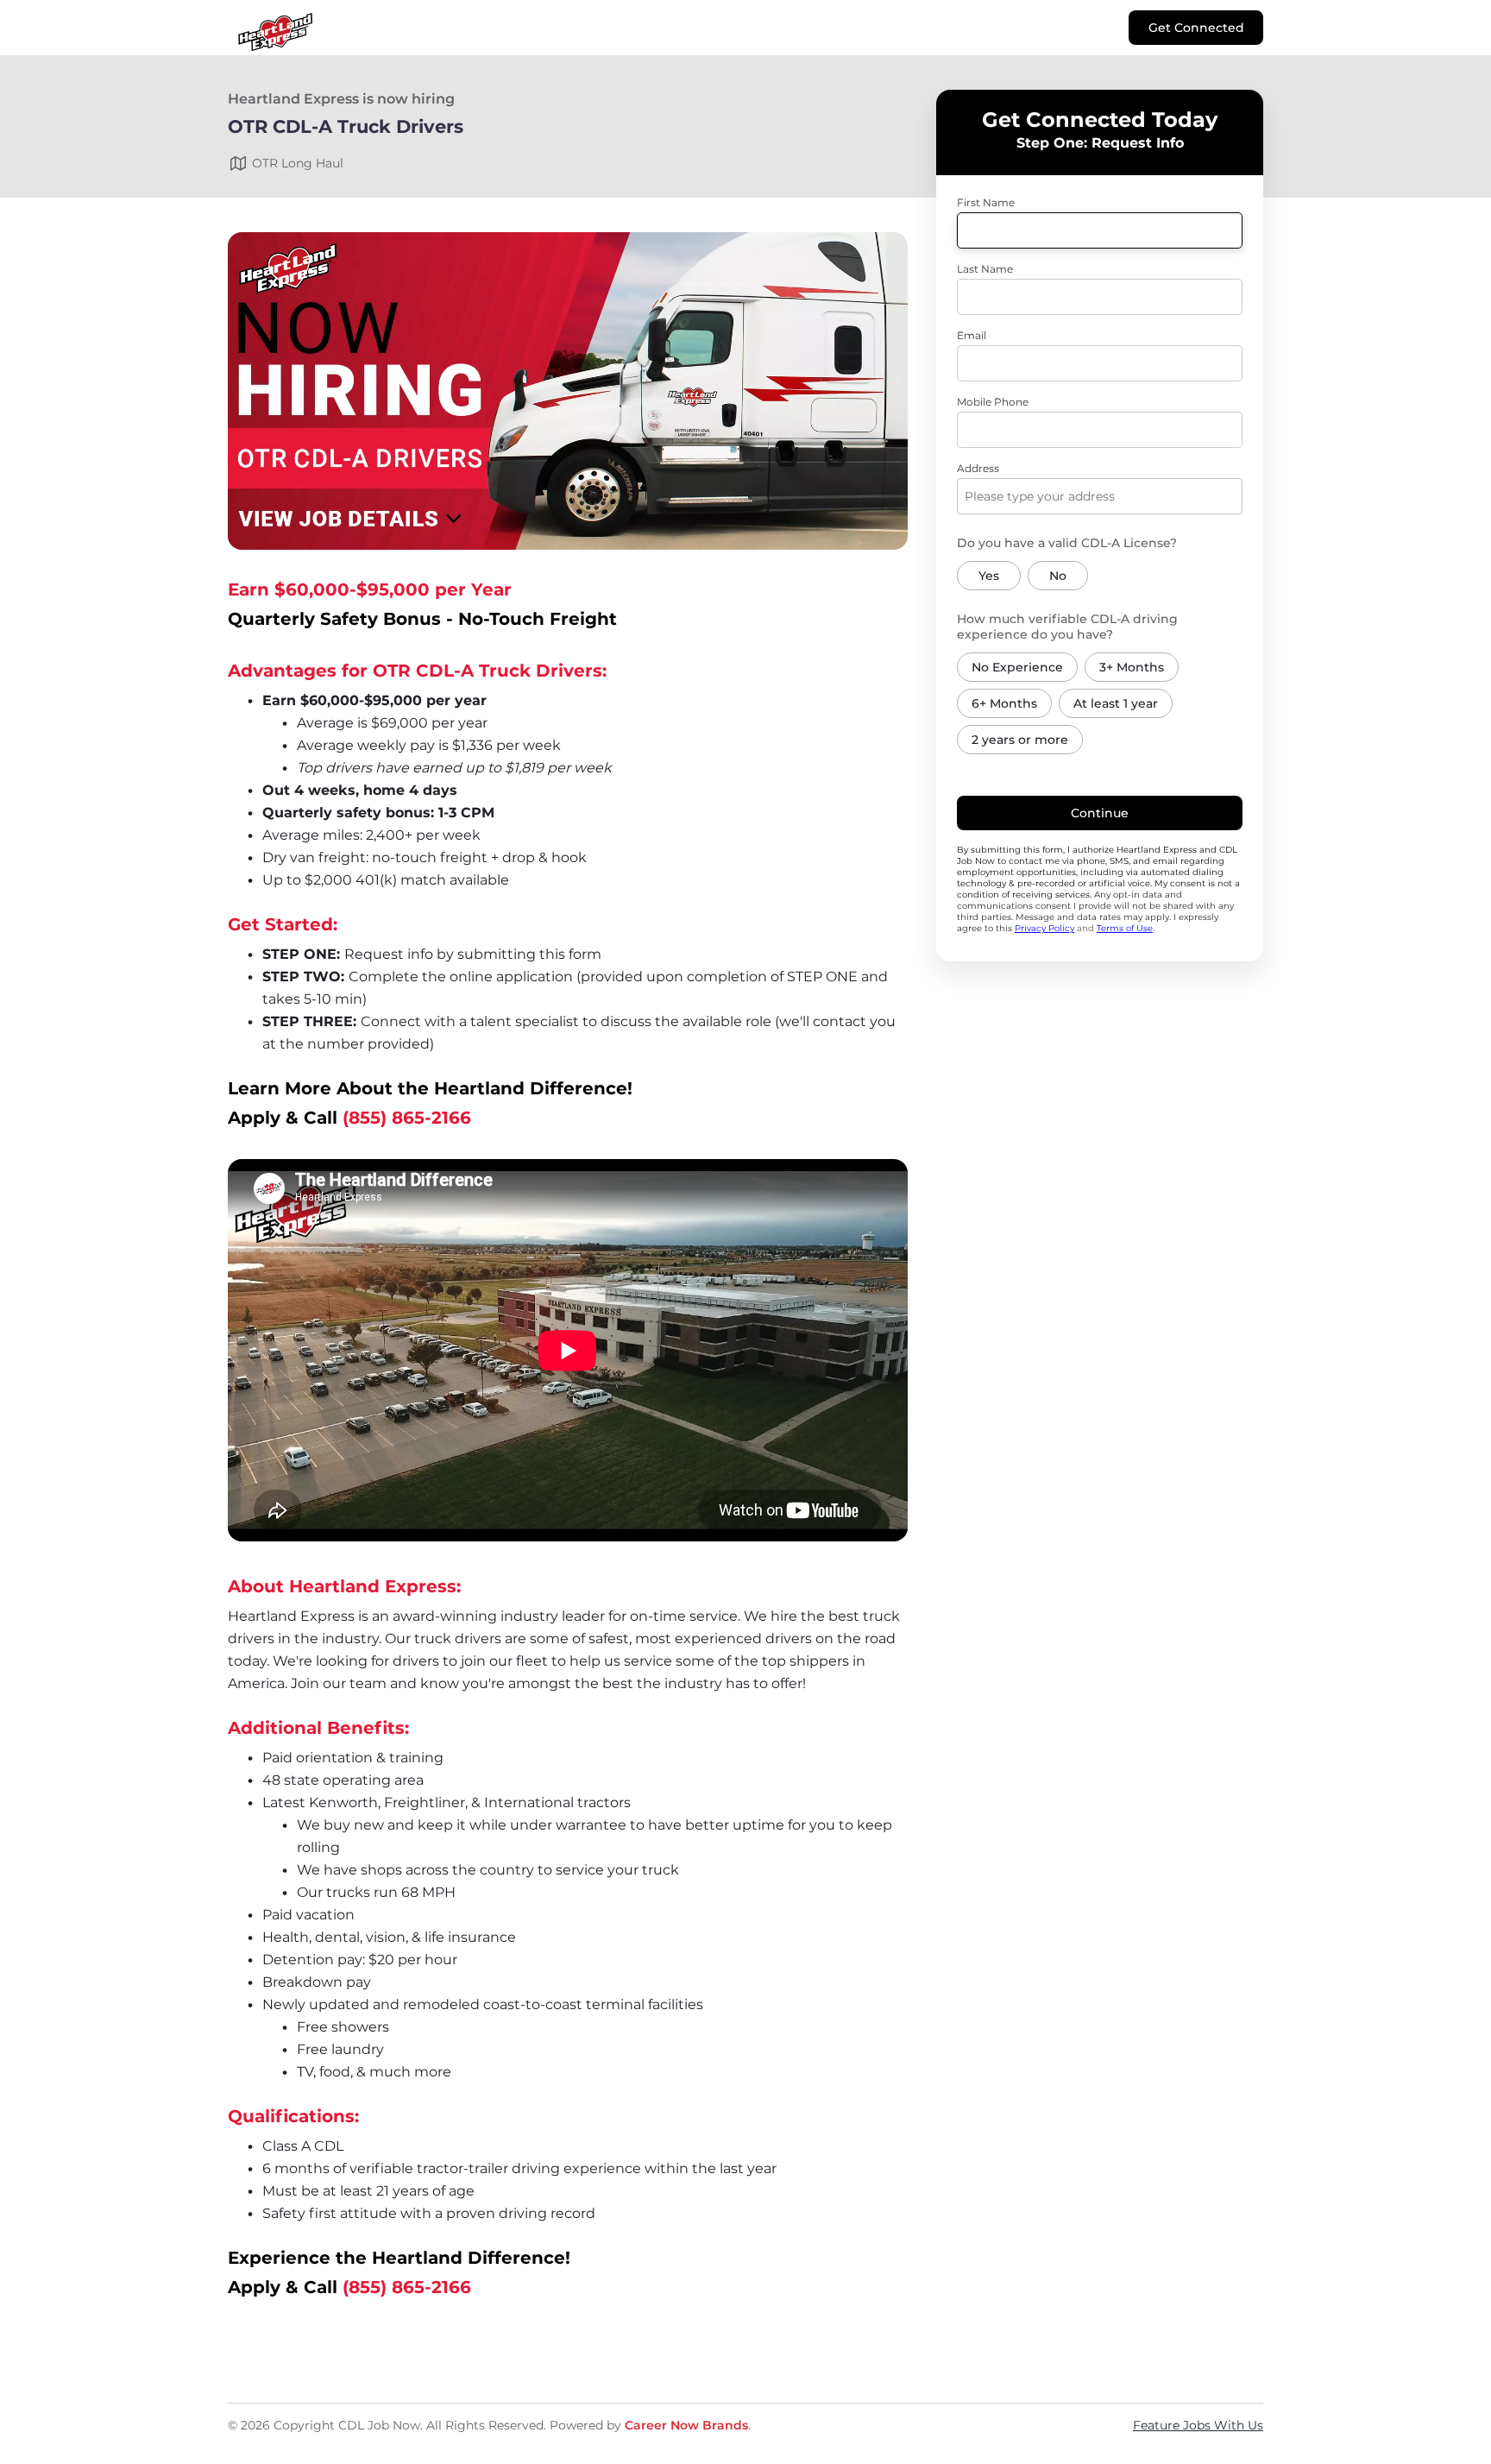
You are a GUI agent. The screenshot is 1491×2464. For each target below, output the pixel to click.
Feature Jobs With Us (1198, 2425)
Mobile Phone (993, 402)
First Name (986, 202)
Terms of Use (1125, 928)
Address (978, 468)
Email (972, 335)
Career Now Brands (686, 2425)
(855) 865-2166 (407, 1118)
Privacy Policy (1044, 928)
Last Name (985, 269)
